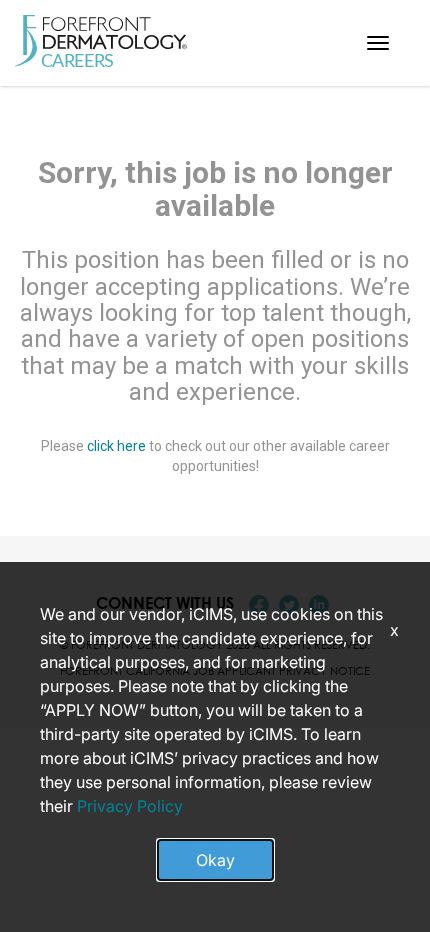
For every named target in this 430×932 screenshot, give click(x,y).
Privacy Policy (130, 806)
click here (116, 446)
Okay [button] (215, 860)
